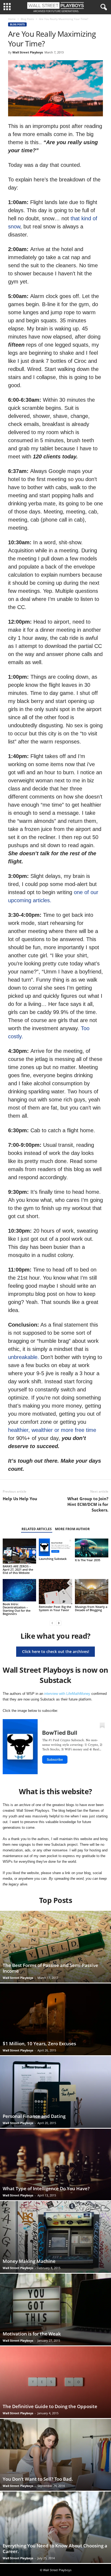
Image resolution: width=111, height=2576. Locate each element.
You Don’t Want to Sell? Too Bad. (38, 2479)
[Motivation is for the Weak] (55, 2310)
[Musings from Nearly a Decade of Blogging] (92, 1592)
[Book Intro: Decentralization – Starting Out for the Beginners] (19, 1590)
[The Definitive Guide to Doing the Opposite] (55, 2382)
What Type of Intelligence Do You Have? (46, 2188)
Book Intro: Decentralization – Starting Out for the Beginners (17, 1609)
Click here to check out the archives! (56, 1652)
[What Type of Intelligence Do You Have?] (55, 2165)
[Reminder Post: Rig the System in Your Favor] (55, 1592)
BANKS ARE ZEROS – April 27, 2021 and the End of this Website (18, 1569)
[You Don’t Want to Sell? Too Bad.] (55, 2455)
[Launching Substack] (55, 1547)
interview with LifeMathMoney (67, 1694)
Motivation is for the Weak (32, 2334)
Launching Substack (53, 1559)
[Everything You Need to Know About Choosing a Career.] (55, 2527)
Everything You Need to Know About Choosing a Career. (55, 2548)
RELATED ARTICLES (37, 1529)
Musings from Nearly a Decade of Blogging (91, 1608)
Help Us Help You (20, 1499)
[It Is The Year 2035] (92, 1548)
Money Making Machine (29, 2261)
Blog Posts (27, 19)
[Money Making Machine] (55, 2237)
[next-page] (59, 1623)
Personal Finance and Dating (34, 2116)
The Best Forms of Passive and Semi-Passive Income (50, 1968)
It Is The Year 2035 (88, 1560)
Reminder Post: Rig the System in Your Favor (55, 1608)
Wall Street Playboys (28, 52)
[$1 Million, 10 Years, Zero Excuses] (55, 2019)
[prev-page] (52, 1623)
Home (12, 19)
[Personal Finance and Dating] (55, 2092)
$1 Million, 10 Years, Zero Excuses (39, 2043)
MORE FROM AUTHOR (72, 1529)
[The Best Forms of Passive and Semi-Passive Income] (55, 1947)
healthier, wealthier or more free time (52, 1430)
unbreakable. (24, 1357)
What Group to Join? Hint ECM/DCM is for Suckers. (88, 1504)
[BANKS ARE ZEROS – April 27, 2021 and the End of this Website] (19, 1551)
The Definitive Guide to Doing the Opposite (50, 2406)
